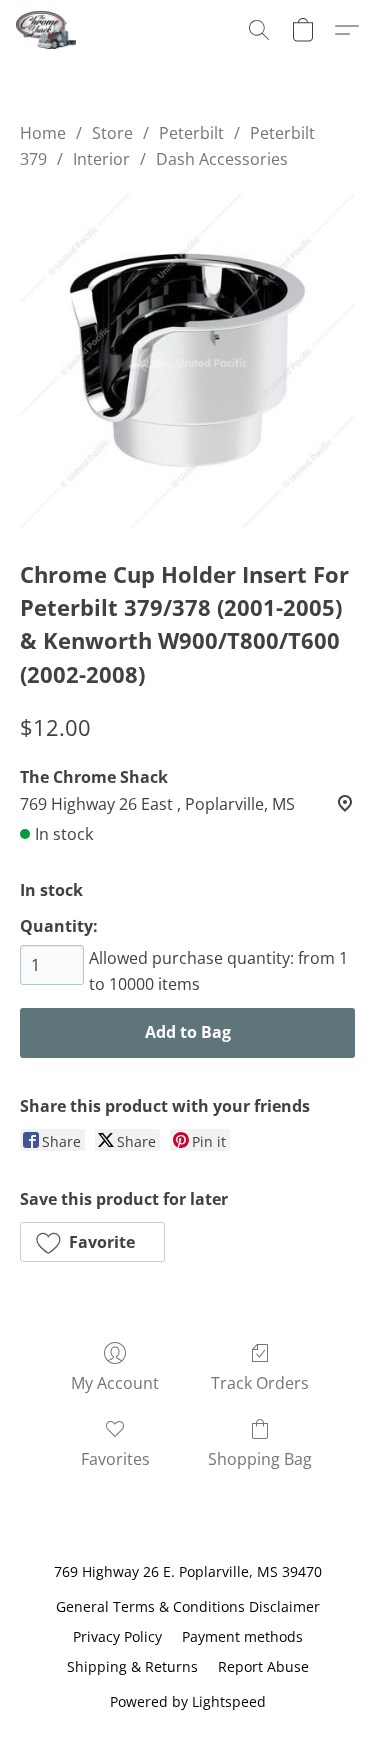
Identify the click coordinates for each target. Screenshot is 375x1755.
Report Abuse (263, 1666)
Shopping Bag (260, 1459)
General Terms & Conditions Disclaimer (188, 1606)
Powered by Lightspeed (188, 1701)
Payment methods (242, 1636)
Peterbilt (191, 133)
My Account (115, 1383)
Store (112, 133)
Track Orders (260, 1383)
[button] (47, 30)
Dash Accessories (222, 159)
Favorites (115, 1459)
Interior (101, 159)
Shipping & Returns (132, 1666)
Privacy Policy (117, 1636)
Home (43, 133)
